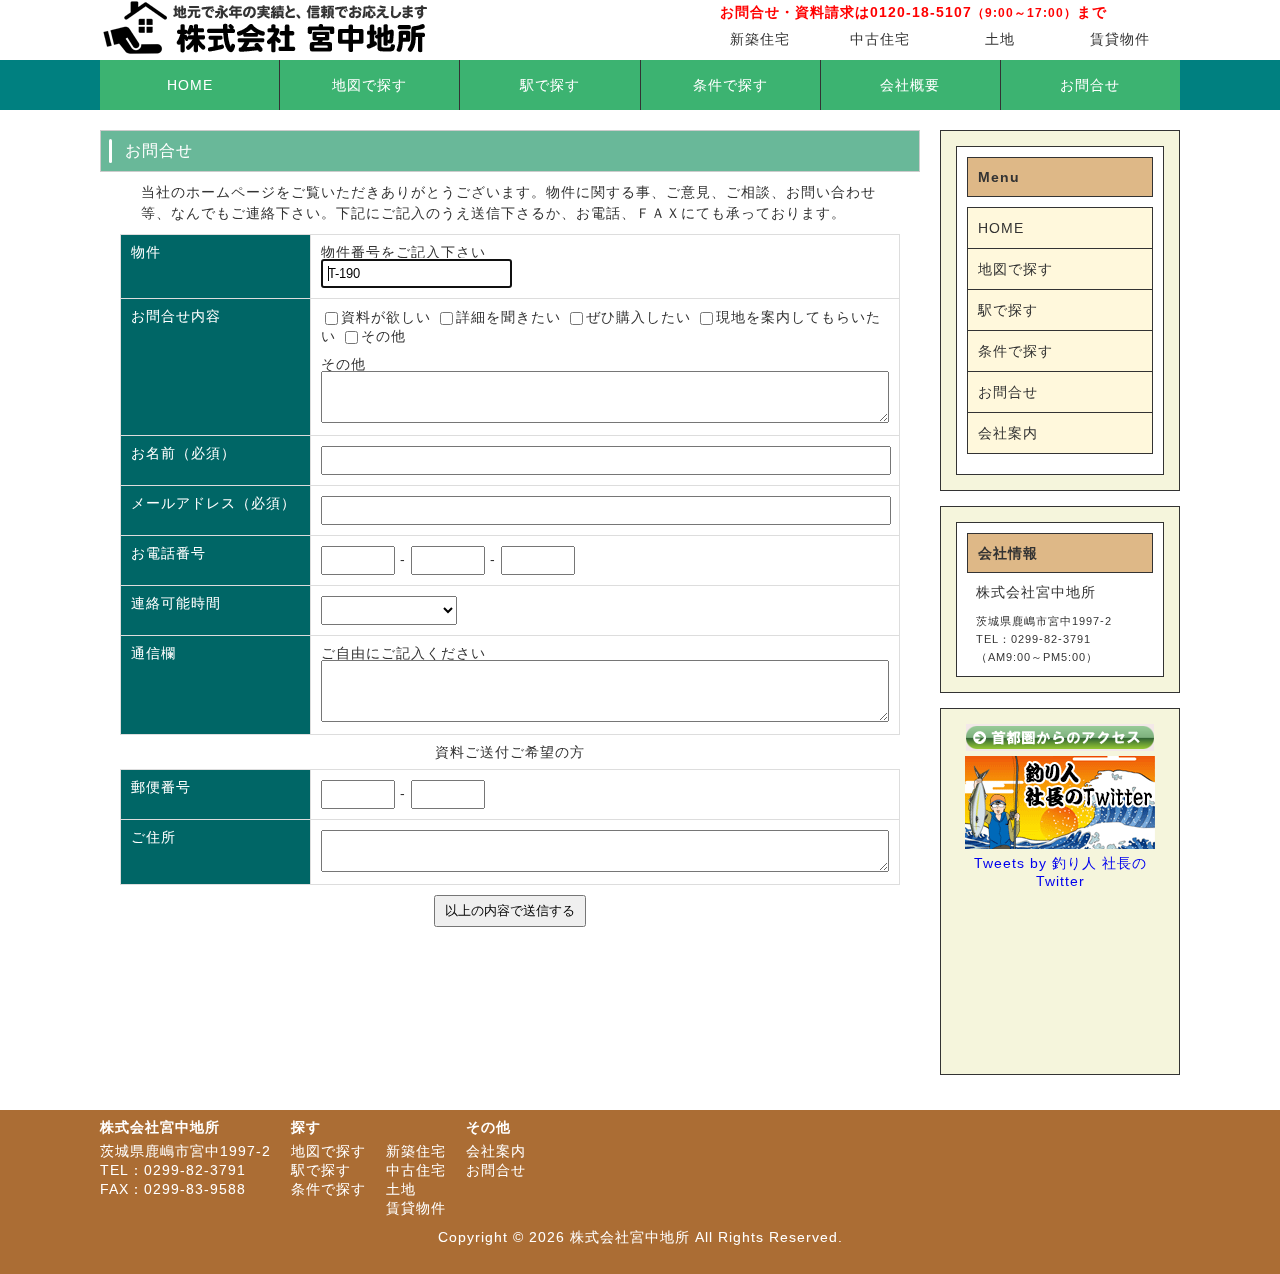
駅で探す (550, 85)
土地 (1000, 39)
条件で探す (730, 85)
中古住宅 (880, 39)
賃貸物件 (1120, 39)
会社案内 (1008, 433)
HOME (190, 85)
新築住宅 (760, 39)
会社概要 (910, 85)
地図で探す (369, 85)
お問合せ (1090, 85)
